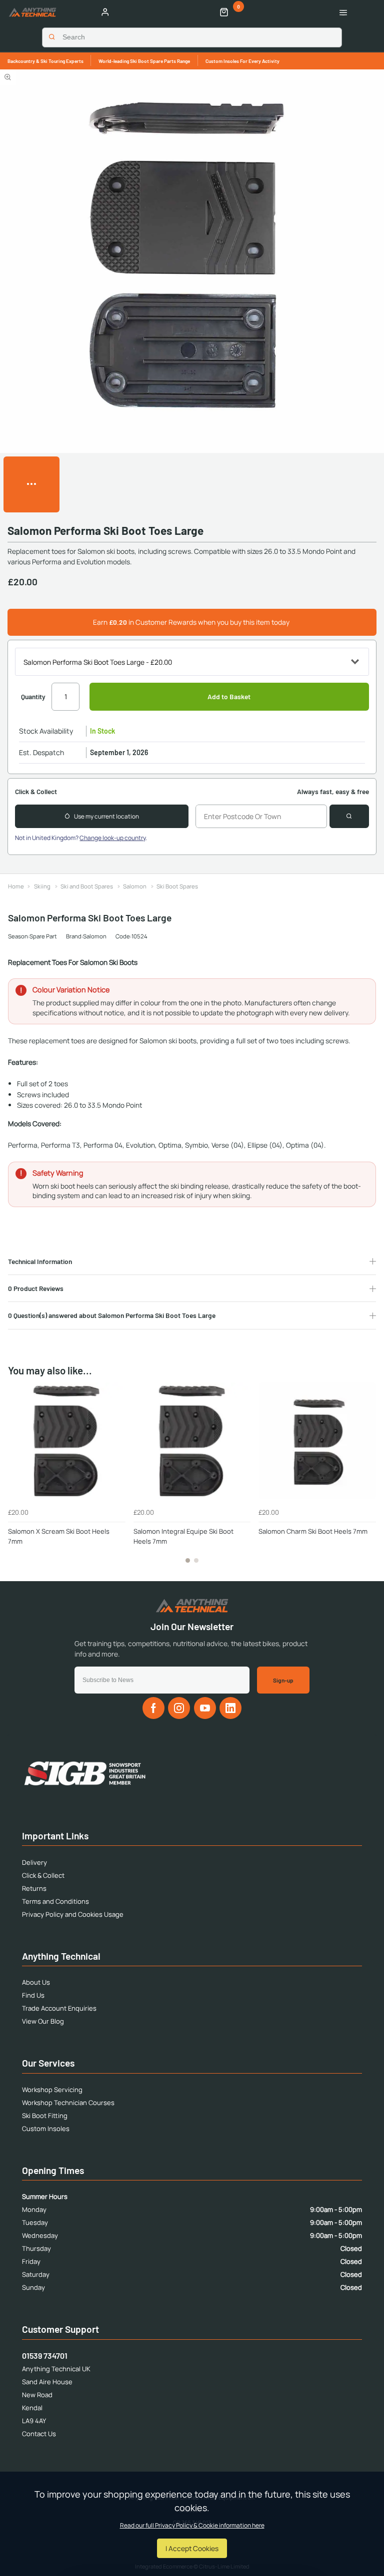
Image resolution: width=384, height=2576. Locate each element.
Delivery (34, 1862)
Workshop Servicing (52, 2090)
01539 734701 (45, 2356)
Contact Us (39, 2434)
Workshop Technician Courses (68, 2103)
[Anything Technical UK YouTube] (205, 1708)
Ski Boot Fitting (45, 2116)
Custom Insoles (46, 2129)
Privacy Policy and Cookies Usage (73, 1914)
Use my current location (106, 816)
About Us (36, 1982)
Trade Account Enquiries (59, 2008)
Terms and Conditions (55, 1901)
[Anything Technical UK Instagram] (179, 1708)
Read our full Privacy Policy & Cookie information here (192, 2526)
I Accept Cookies (192, 2548)
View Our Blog (43, 2021)
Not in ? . (81, 838)
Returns (34, 1888)
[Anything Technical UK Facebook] (153, 1708)
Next (367, 1478)
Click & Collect (43, 1875)
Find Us (33, 1995)
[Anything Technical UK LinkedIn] (230, 1708)
